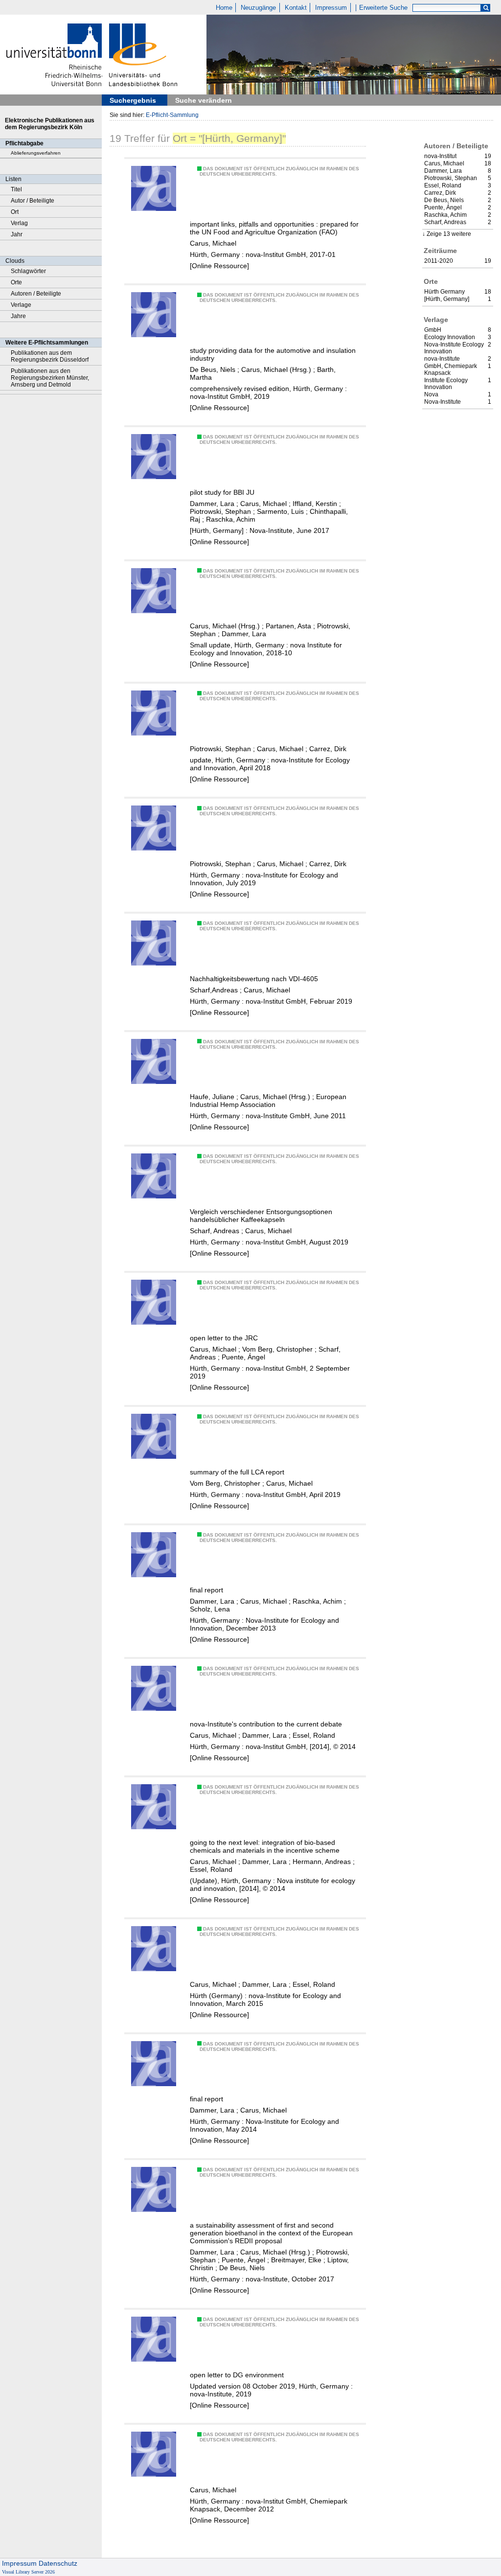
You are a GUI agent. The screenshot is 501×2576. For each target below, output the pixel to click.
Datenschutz (58, 2563)
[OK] (486, 8)
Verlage (21, 305)
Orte (16, 282)
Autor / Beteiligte (33, 201)
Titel (16, 189)
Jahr (17, 234)
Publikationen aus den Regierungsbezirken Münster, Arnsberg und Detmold (50, 378)
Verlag (19, 223)
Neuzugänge (258, 8)
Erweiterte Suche (383, 8)
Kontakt (296, 8)
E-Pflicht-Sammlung (172, 115)
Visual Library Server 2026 (28, 2572)
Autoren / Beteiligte (36, 294)
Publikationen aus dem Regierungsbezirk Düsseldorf (50, 356)
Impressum (331, 8)
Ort (15, 212)
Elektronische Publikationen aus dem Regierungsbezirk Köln (50, 124)
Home (224, 8)
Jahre (18, 316)
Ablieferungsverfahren (36, 153)
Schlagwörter (28, 271)
